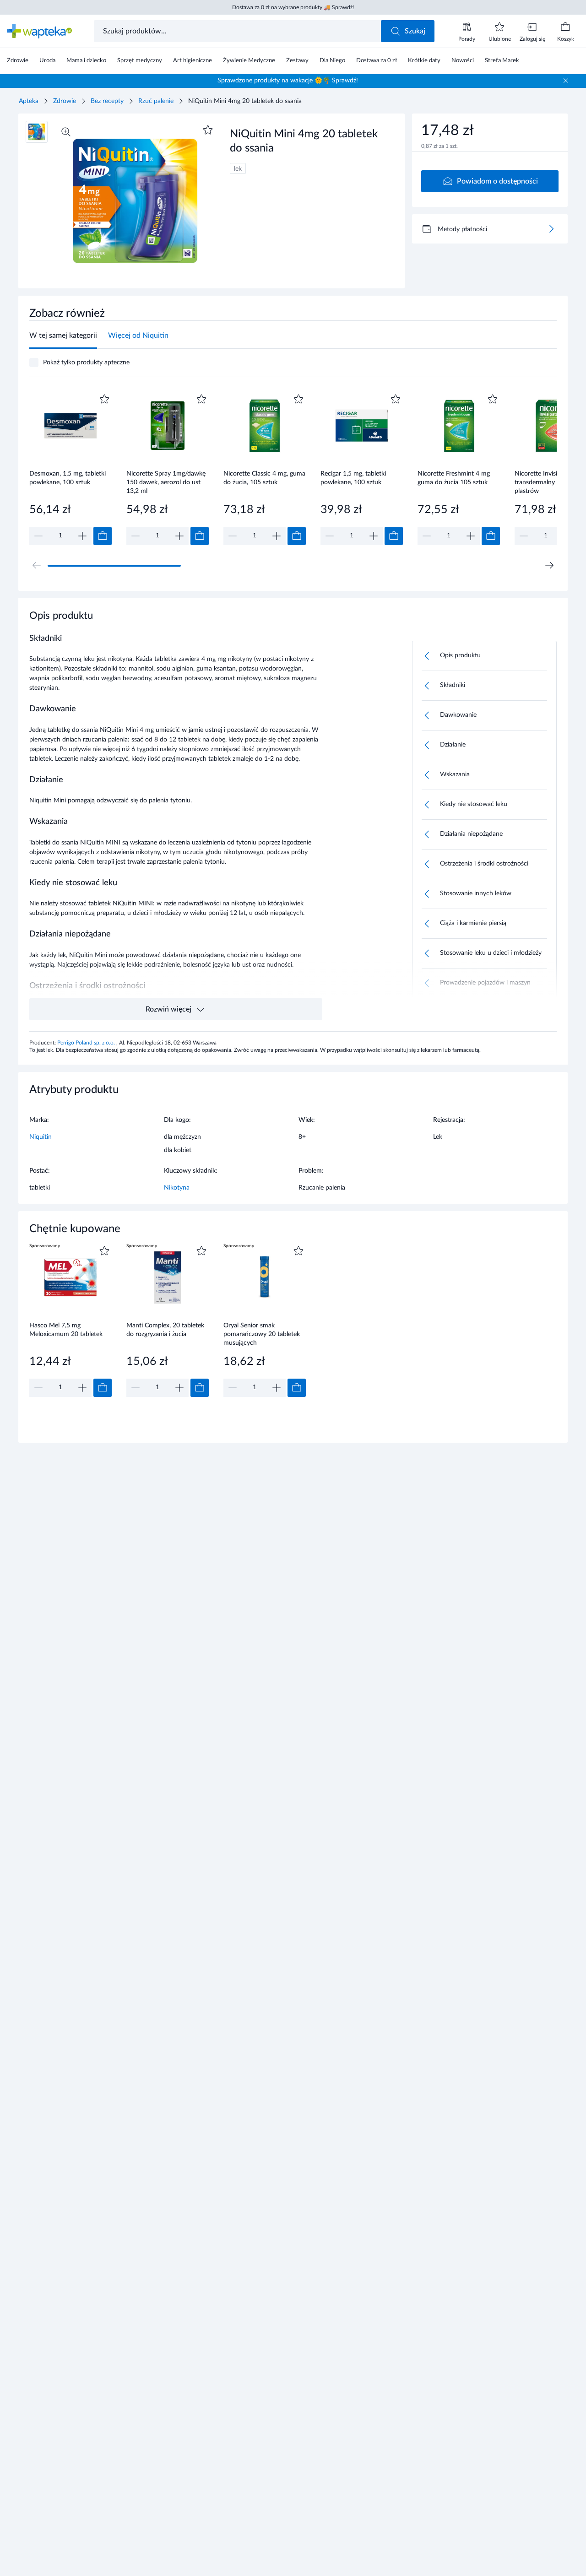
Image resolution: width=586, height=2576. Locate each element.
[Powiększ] (66, 132)
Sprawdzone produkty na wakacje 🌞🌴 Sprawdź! (288, 81)
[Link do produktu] (71, 468)
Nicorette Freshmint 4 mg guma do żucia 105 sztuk (454, 478)
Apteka (29, 101)
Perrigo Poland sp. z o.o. (87, 1043)
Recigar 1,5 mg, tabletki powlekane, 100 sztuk (353, 478)
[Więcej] (551, 229)
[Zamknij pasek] (566, 81)
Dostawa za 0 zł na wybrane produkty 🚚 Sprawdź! (293, 7)
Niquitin (41, 1137)
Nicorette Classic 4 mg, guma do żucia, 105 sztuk (264, 478)
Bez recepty (107, 101)
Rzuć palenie (156, 101)
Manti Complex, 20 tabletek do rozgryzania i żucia (165, 1330)
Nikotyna (177, 1188)
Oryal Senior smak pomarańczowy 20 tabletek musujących (262, 1334)
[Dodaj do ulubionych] (208, 130)
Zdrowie (65, 101)
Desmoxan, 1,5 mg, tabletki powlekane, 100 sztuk (68, 478)
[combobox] (238, 31)
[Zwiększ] (82, 536)
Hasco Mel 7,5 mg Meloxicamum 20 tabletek (66, 1330)
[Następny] (549, 565)
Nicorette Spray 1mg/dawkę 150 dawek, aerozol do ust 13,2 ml (166, 482)
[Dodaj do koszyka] (103, 536)
